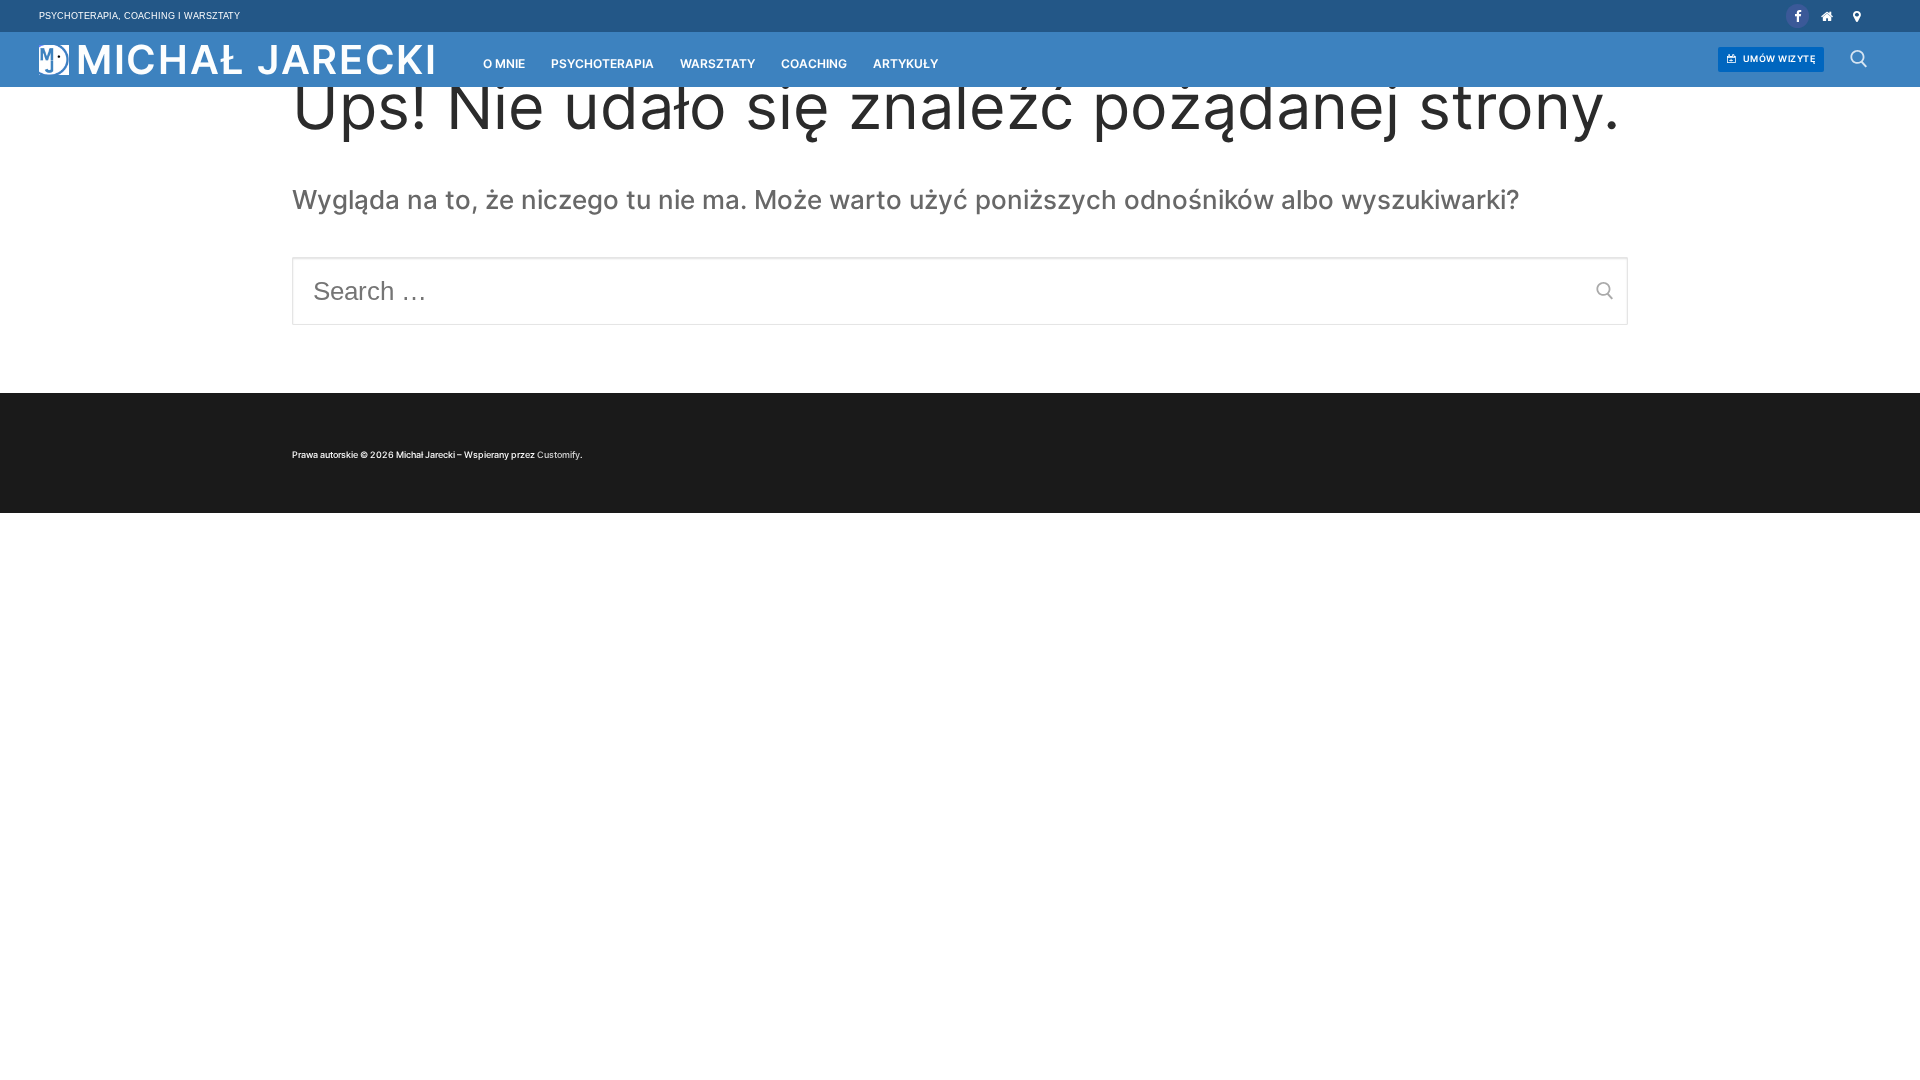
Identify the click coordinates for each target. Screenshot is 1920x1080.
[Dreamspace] (1856, 15)
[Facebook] (1797, 15)
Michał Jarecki (257, 59)
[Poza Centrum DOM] (1826, 15)
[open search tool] (1859, 59)
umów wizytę (1777, 58)
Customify (558, 454)
